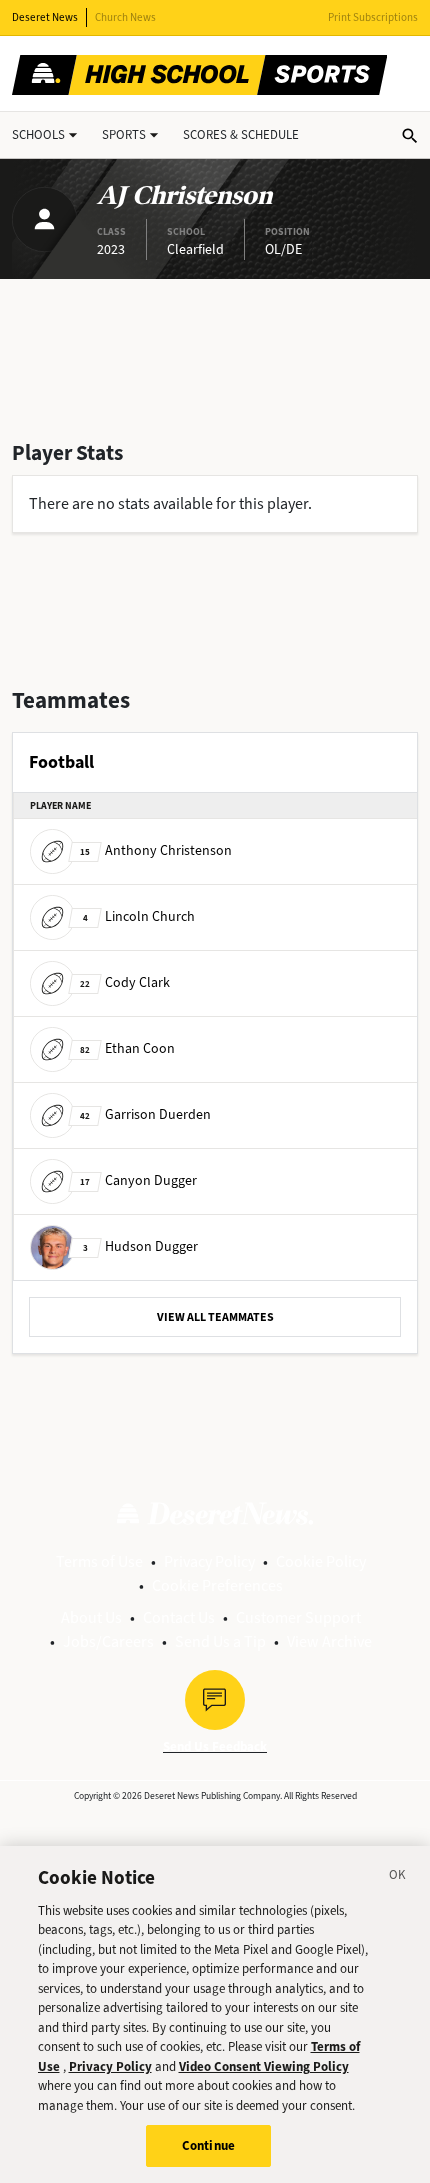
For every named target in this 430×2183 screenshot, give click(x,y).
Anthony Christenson (156, 850)
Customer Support (298, 1617)
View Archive (329, 1641)
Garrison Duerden (145, 1114)
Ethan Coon (127, 1048)
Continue (208, 2145)
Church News (125, 17)
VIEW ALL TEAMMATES (215, 1317)
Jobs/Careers (108, 1641)
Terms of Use (99, 1561)
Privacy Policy (209, 1561)
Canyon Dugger (138, 1180)
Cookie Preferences (217, 1585)
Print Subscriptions (373, 17)
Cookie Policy (321, 1561)
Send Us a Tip (220, 1641)
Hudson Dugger (140, 1246)
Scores (241, 134)
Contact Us (179, 1617)
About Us (91, 1617)
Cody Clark (125, 982)
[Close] (398, 1878)
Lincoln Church (139, 916)
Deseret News (45, 17)
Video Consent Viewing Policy (264, 2066)
